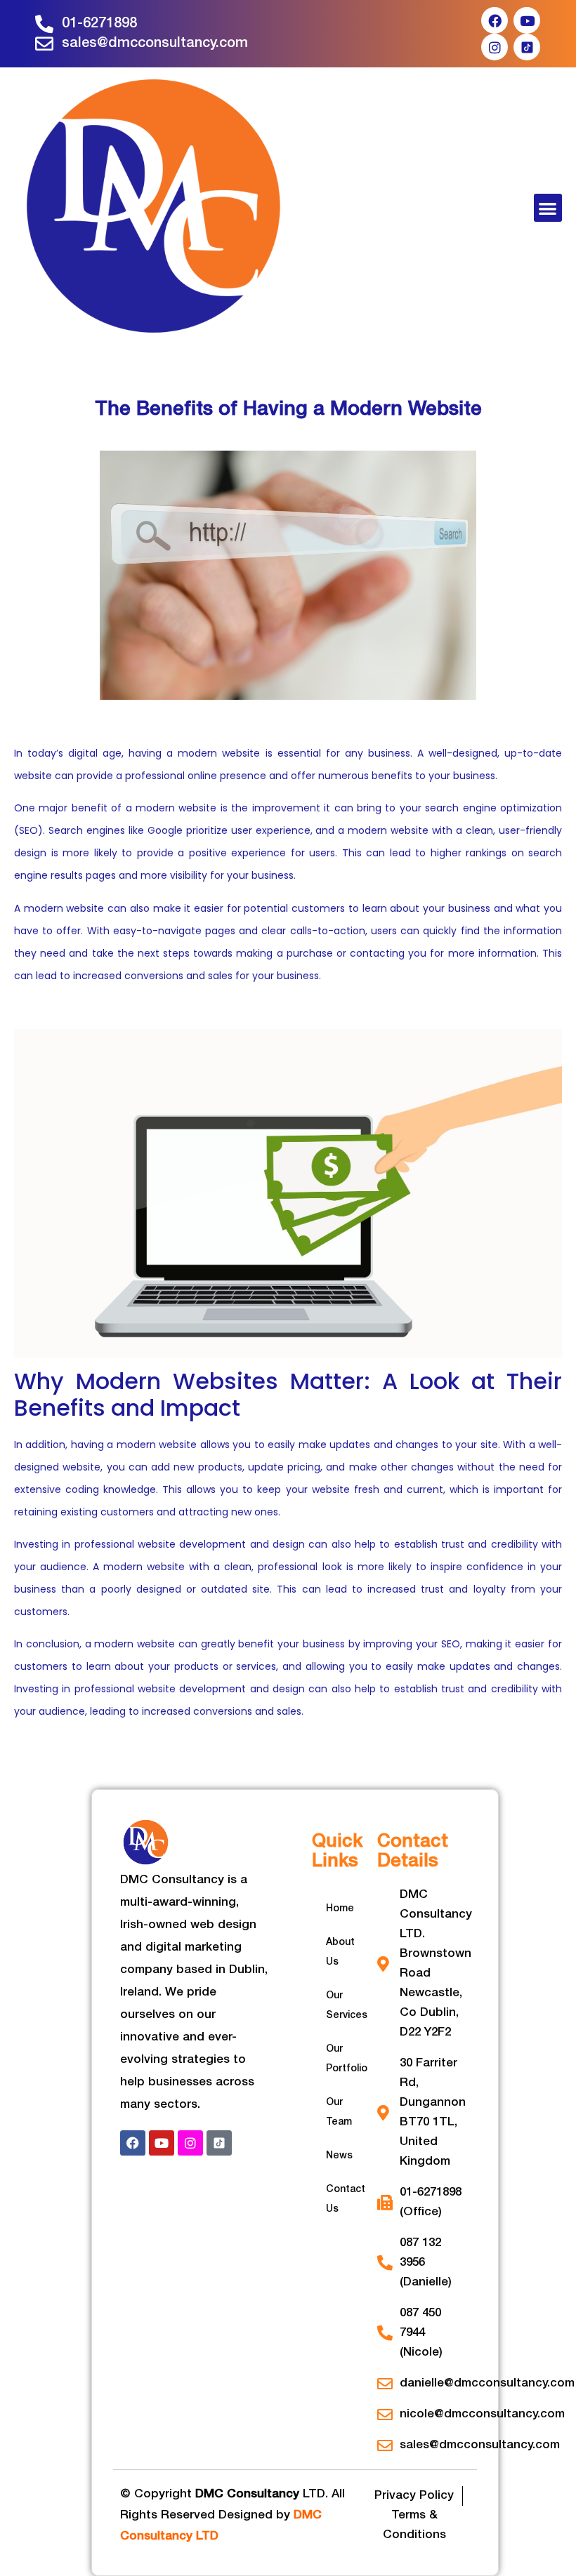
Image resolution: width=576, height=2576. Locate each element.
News (339, 2156)
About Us (340, 1952)
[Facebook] (495, 20)
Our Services (347, 2006)
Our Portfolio (347, 2059)
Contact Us (346, 2199)
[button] (548, 208)
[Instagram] (495, 47)
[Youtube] (527, 20)
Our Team (339, 2112)
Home (340, 1909)
